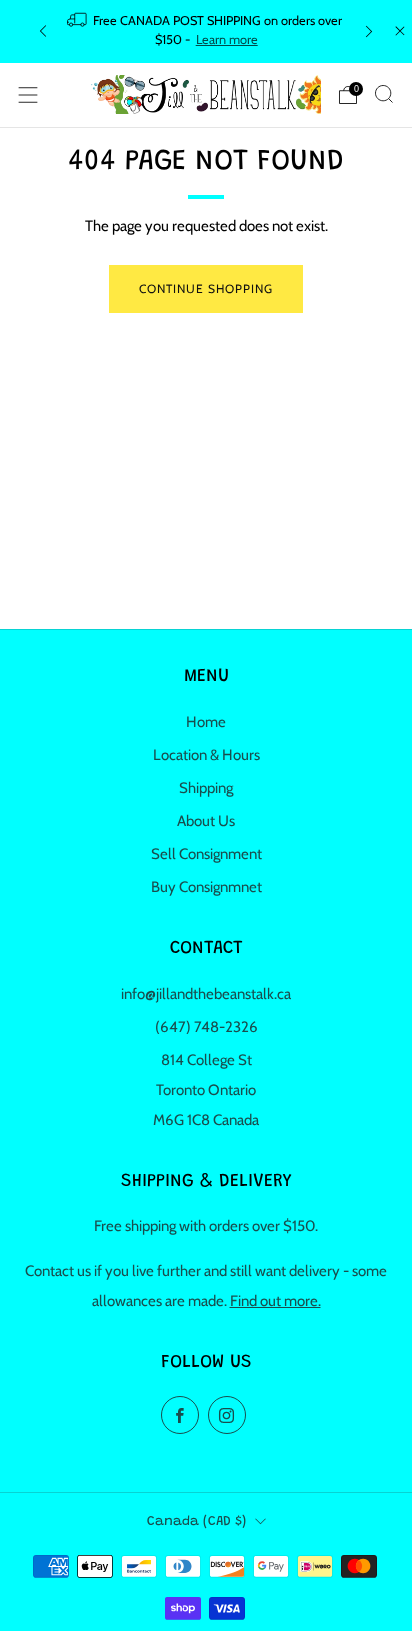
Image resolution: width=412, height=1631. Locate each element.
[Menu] (28, 95)
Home (206, 722)
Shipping (206, 788)
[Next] (369, 31)
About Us (206, 821)
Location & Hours (206, 755)
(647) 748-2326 (206, 1027)
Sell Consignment (206, 854)
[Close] (400, 31)
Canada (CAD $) (196, 1522)
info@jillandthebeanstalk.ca (206, 994)
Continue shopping (206, 288)
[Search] (384, 94)
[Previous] (43, 31)
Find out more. (275, 1301)
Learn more (227, 39)
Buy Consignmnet (206, 887)
